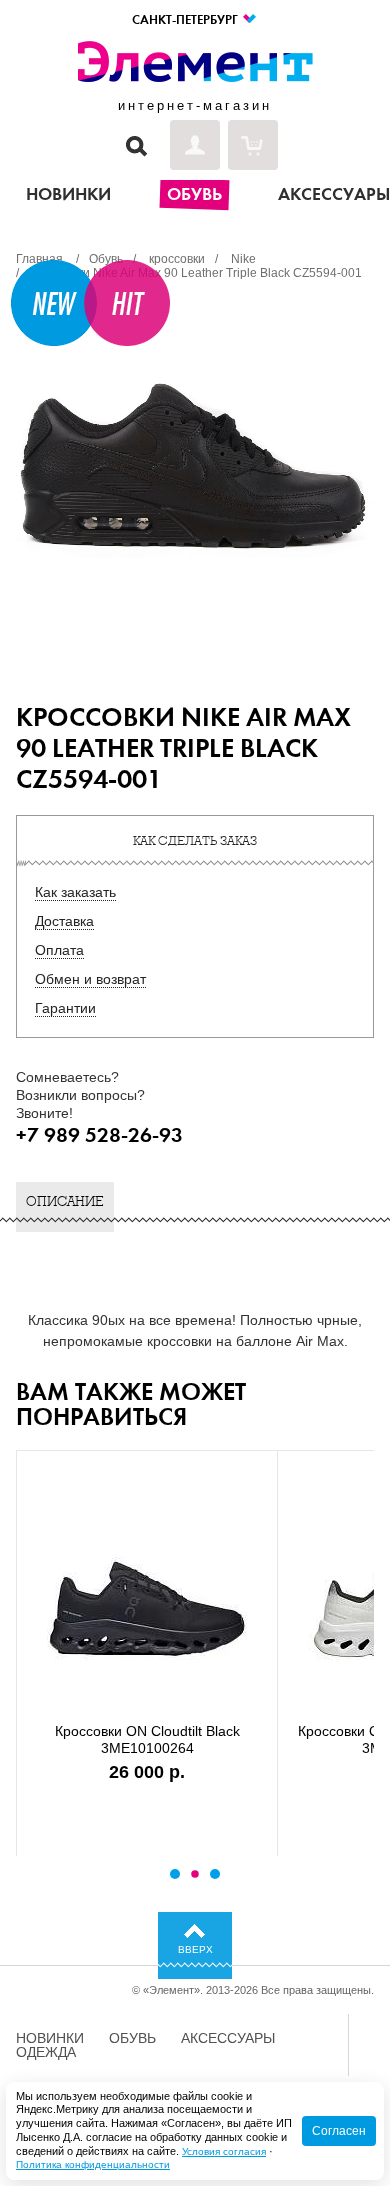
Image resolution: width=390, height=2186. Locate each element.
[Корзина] (253, 145)
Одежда (46, 2052)
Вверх (195, 1949)
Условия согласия (224, 2151)
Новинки (50, 2038)
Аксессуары (228, 2038)
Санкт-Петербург (186, 19)
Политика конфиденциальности (93, 2164)
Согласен (339, 2131)
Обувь (132, 2038)
